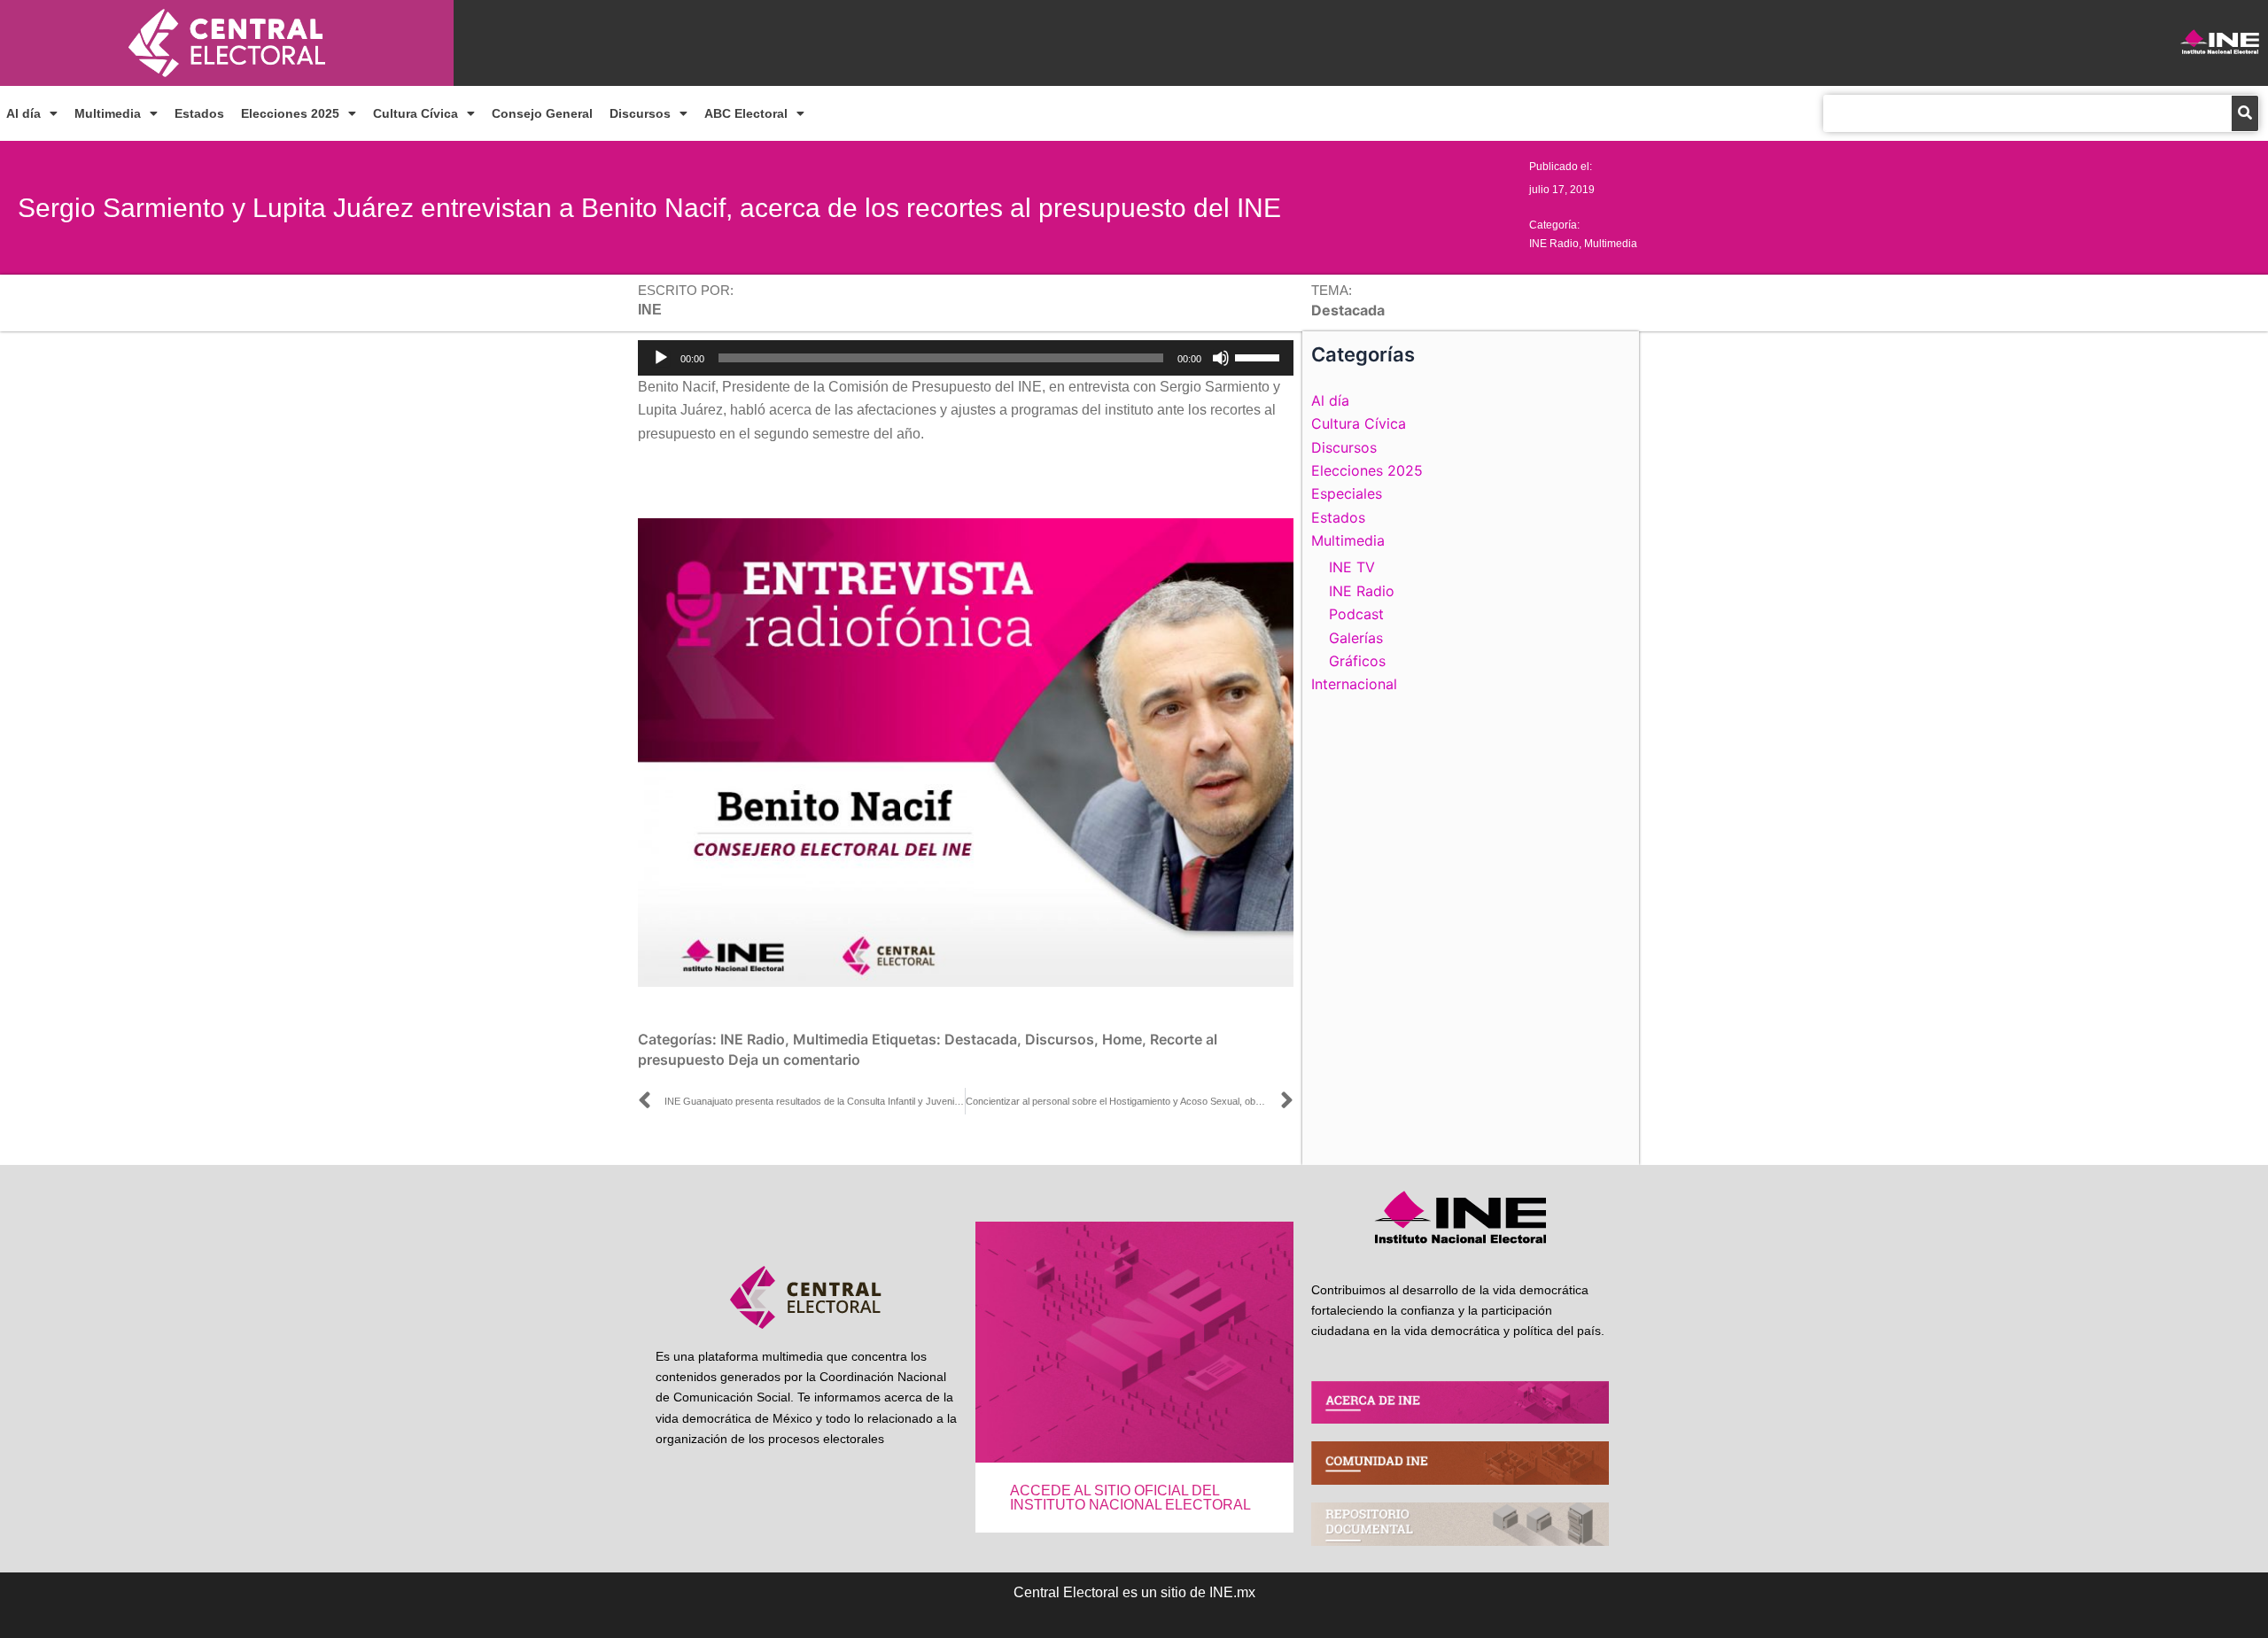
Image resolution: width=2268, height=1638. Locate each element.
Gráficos (1357, 661)
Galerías (1356, 638)
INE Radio (1554, 244)
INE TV (1352, 567)
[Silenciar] (1221, 358)
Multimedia (108, 113)
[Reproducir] (661, 358)
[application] (966, 358)
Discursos (640, 113)
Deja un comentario (794, 1060)
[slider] (1260, 356)
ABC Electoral (746, 113)
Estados (199, 113)
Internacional (1354, 684)
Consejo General (542, 113)
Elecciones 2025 (290, 113)
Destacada (981, 1039)
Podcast (1356, 614)
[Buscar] (2245, 113)
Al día (23, 113)
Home (1122, 1039)
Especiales (1347, 493)
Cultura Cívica (416, 113)
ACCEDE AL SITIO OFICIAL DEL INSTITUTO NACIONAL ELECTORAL (1130, 1498)
